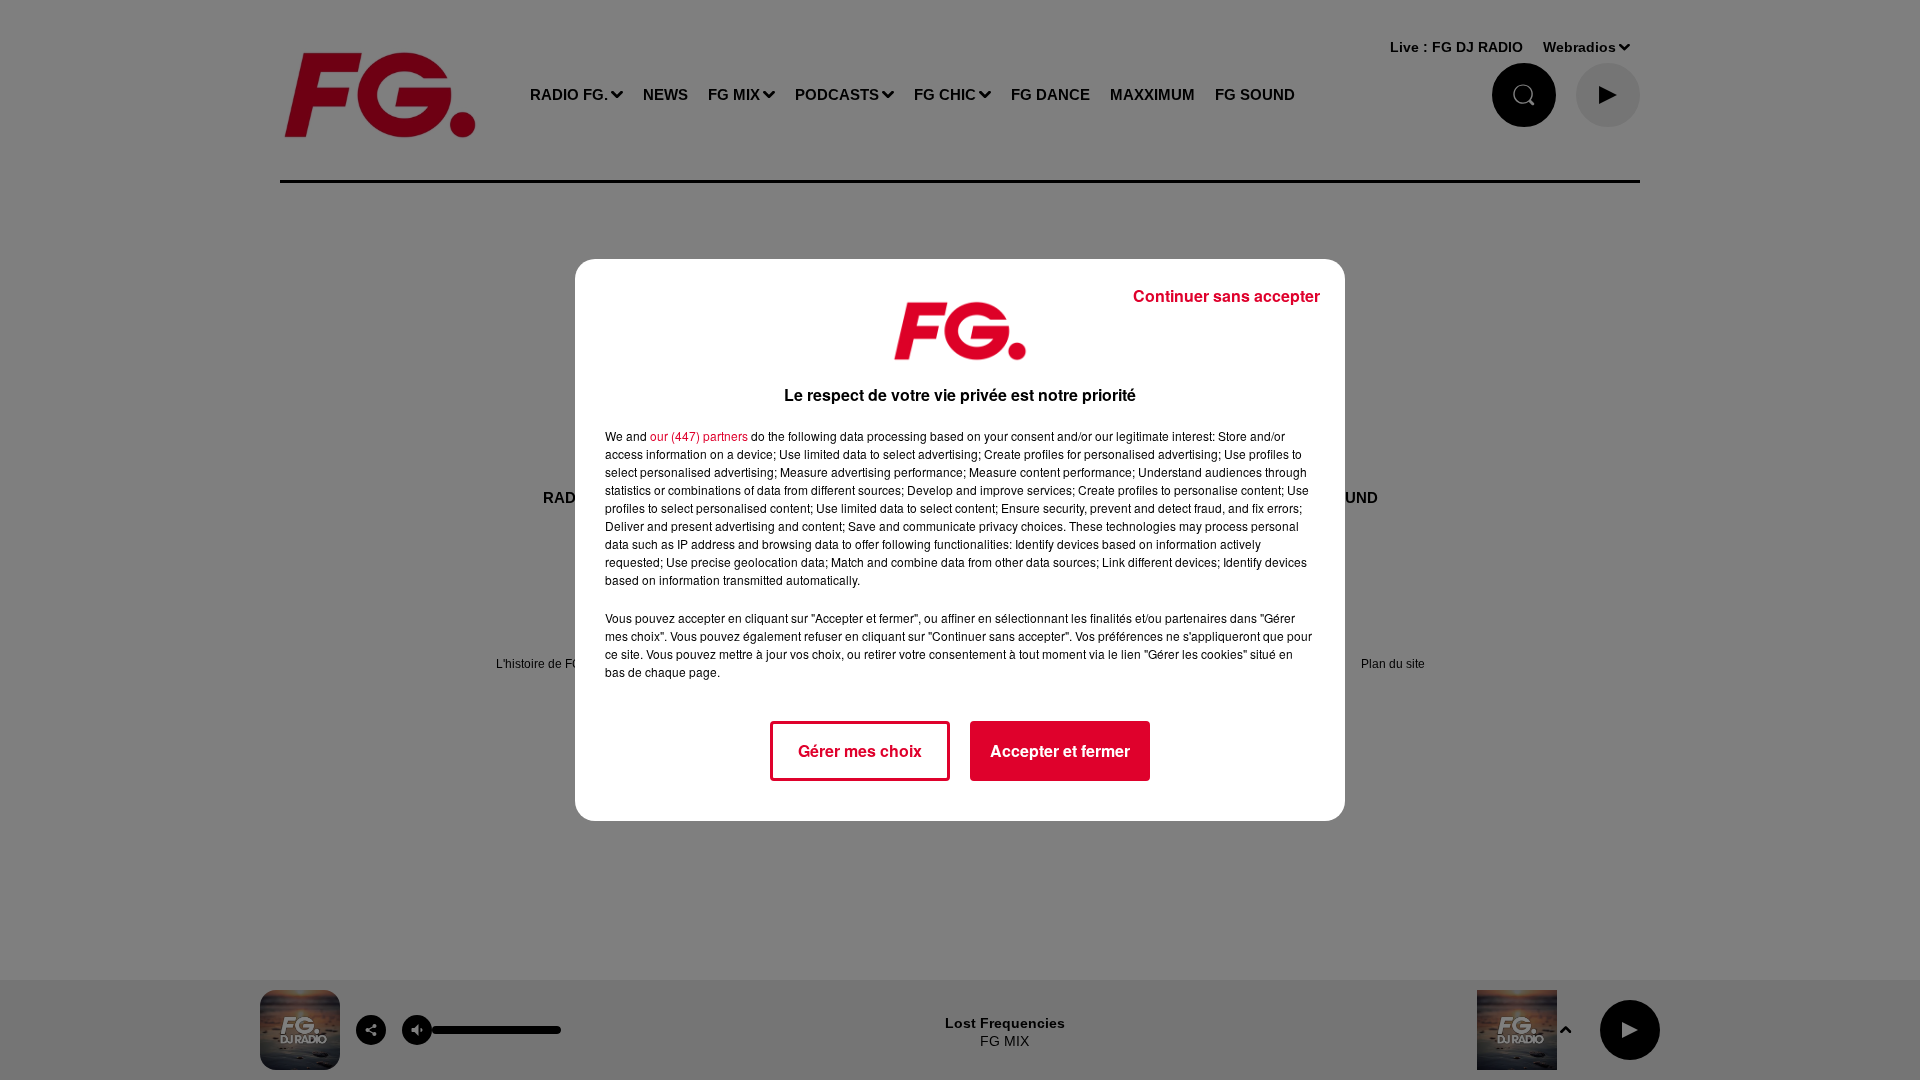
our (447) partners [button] (699, 435)
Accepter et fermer (1060, 750)
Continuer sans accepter (1226, 295)
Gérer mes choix (860, 750)
